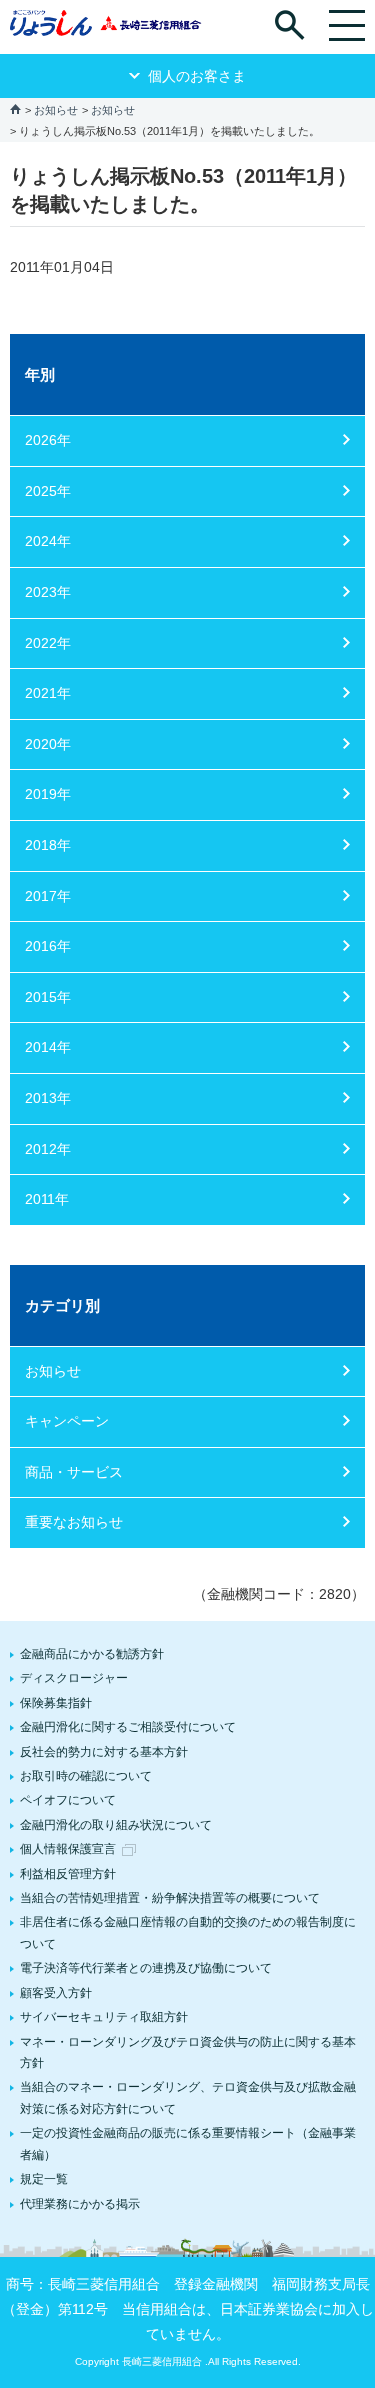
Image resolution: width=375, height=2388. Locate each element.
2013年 (48, 1098)
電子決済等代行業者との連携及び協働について (146, 1968)
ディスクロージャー (74, 1678)
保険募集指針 (56, 1703)
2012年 (48, 1149)
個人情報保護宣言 (68, 1849)
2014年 (48, 1047)
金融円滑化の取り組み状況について (116, 1825)
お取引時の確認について (86, 1776)
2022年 (48, 643)
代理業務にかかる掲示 (80, 2204)
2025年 (48, 491)
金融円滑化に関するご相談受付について (128, 1727)
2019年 (48, 794)
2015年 (48, 997)
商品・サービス (74, 1472)
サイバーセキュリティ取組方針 (104, 2017)
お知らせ (56, 110)
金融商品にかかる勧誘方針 (92, 1654)
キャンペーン (67, 1421)
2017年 (48, 896)
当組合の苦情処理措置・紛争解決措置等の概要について (170, 1898)
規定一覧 (44, 2179)
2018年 (48, 845)
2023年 (48, 592)
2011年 (47, 1199)
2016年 (48, 946)
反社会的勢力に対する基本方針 (104, 1752)
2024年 (48, 541)
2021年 (48, 693)
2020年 (48, 744)
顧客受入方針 (56, 1993)
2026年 (48, 440)
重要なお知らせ (74, 1522)
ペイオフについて (68, 1800)
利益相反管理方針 (68, 1874)
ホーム (15, 108)
